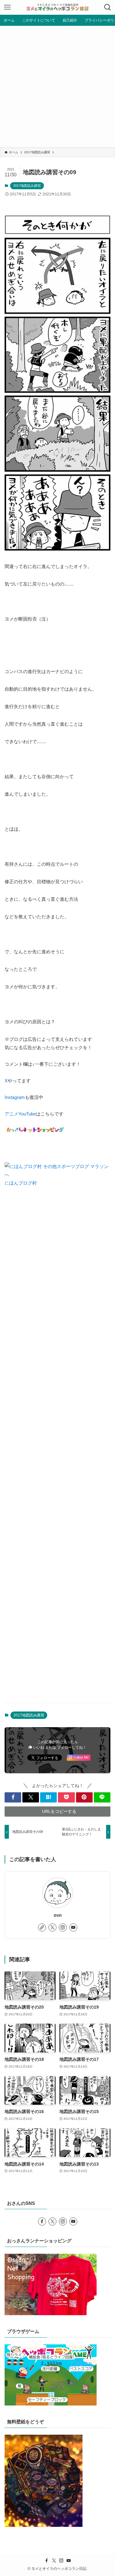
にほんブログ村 (21, 1183)
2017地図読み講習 (27, 186)
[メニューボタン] (7, 7)
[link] (42, 1927)
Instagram (15, 1097)
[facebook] (42, 2221)
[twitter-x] (52, 1927)
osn (58, 1915)
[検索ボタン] (108, 7)
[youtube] (73, 1927)
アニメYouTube (20, 1114)
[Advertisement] (57, 86)
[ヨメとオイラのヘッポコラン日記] (58, 7)
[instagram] (63, 1927)
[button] (13, 1797)
